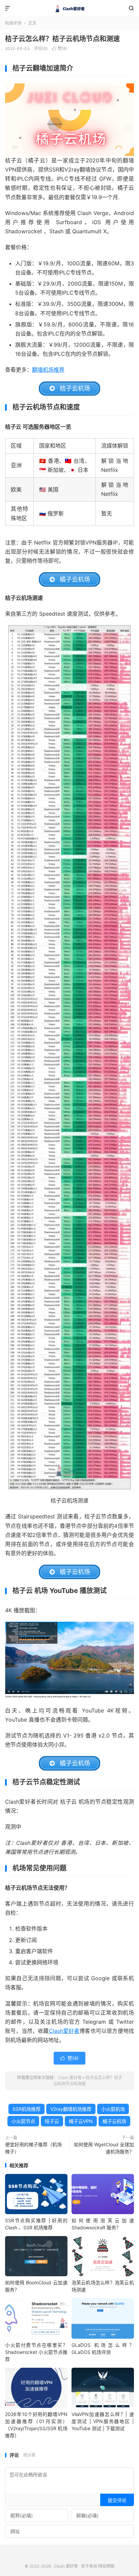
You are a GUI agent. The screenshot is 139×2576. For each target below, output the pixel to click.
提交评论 (117, 2500)
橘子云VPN (81, 2121)
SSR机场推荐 (26, 2109)
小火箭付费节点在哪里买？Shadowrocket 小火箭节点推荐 (36, 2352)
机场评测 (13, 23)
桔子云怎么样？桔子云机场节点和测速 (62, 39)
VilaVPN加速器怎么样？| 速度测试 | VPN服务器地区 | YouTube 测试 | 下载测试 (103, 2421)
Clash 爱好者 (69, 8)
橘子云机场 (114, 2121)
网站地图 (106, 2566)
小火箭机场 (113, 2109)
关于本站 (89, 2566)
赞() (60, 48)
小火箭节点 (23, 2121)
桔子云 (52, 2121)
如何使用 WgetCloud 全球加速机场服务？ (104, 2148)
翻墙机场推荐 (48, 370)
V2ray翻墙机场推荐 (71, 2109)
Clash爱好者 (64, 2031)
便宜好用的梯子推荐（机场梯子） (33, 2148)
